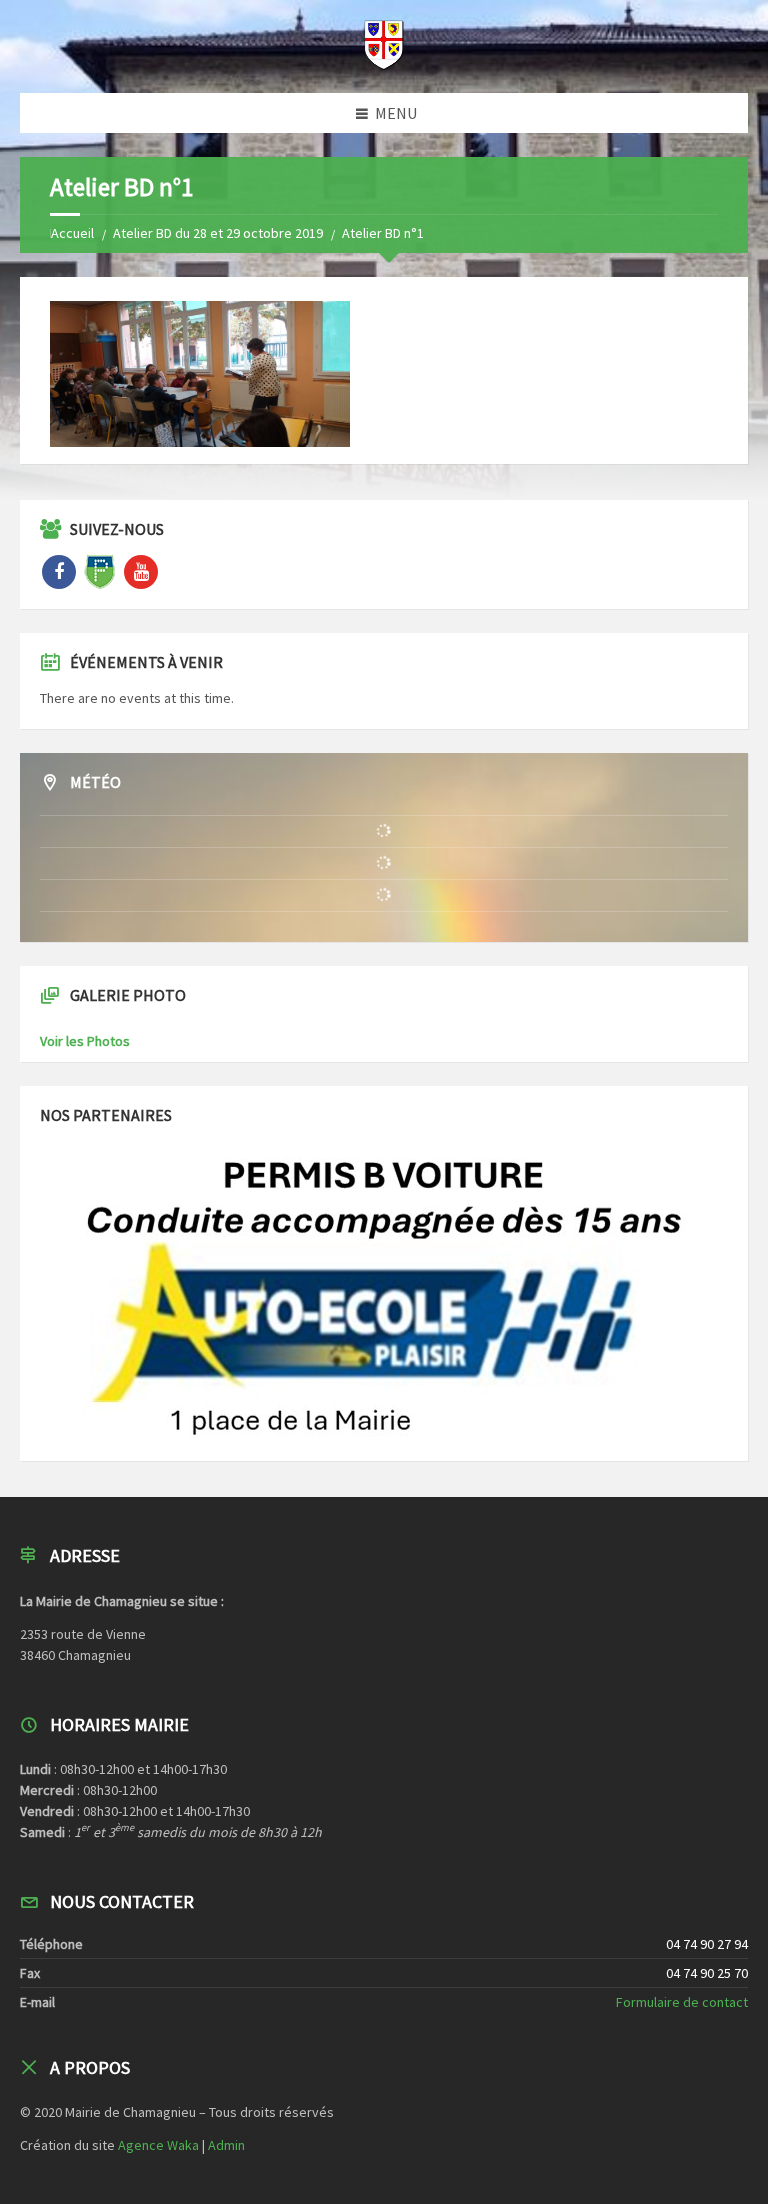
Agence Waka (158, 2145)
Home (67, 233)
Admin (226, 2145)
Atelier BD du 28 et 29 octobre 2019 (218, 233)
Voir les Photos (85, 1041)
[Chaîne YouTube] (141, 572)
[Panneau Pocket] (100, 572)
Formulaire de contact (682, 2002)
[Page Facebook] (59, 572)
